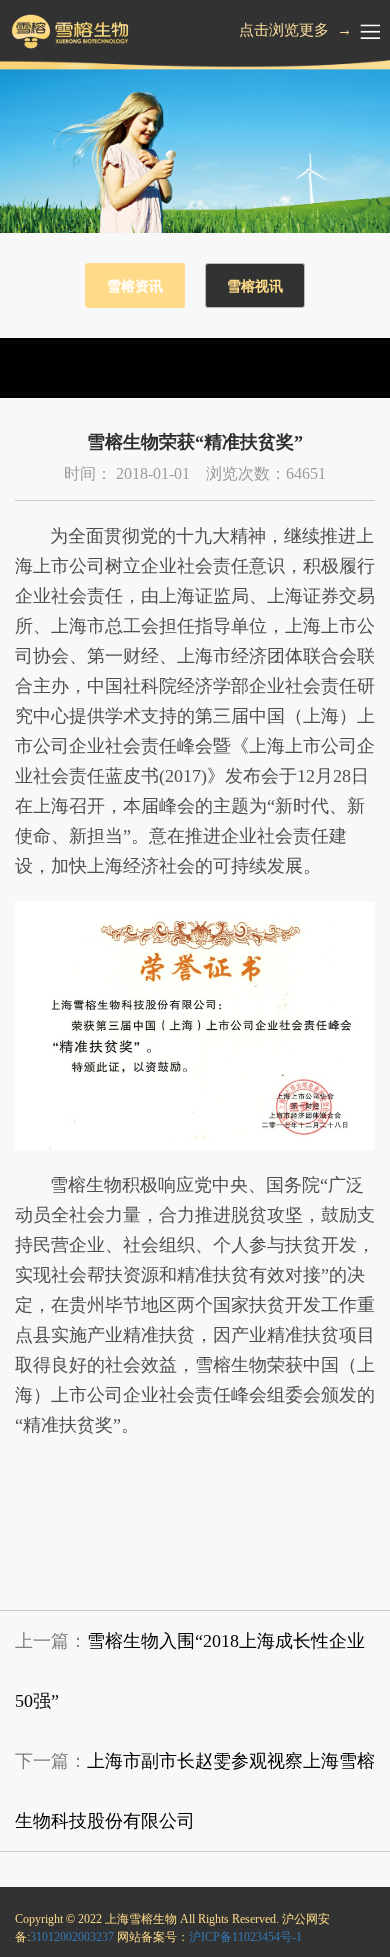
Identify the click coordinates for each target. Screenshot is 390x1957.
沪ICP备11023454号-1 (245, 1937)
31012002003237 (72, 1937)
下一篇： (195, 1791)
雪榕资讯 (135, 286)
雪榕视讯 (255, 286)
